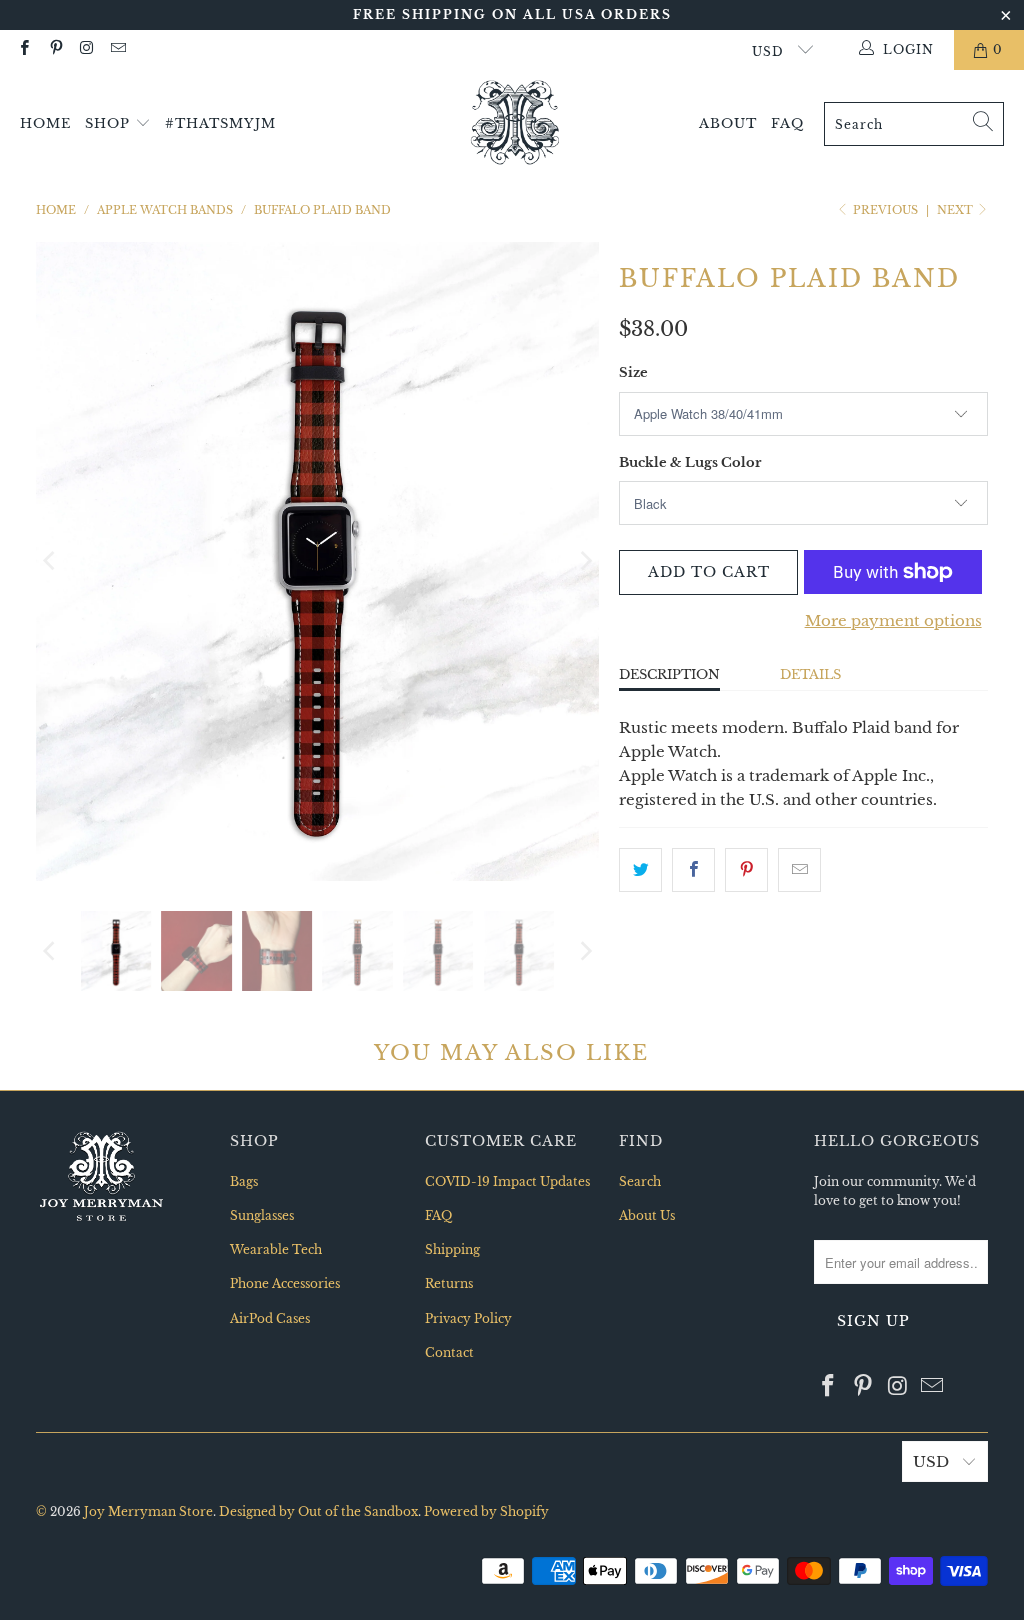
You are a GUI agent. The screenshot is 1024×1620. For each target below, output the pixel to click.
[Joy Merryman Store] (515, 124)
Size (633, 372)
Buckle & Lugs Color (690, 462)
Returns (449, 1283)
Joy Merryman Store (148, 1511)
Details (810, 674)
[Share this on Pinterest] (746, 870)
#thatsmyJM (220, 123)
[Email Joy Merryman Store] (117, 49)
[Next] (584, 561)
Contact (449, 1352)
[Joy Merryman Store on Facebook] (23, 49)
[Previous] (51, 561)
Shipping (452, 1249)
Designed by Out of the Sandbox (318, 1511)
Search (640, 1181)
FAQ (787, 123)
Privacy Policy (468, 1318)
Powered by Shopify (486, 1511)
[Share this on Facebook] (693, 870)
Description (669, 674)
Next (956, 210)
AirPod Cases (270, 1318)
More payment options (893, 620)
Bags (244, 1181)
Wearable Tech (276, 1249)
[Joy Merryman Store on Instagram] (86, 49)
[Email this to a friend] (799, 870)
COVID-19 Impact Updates (507, 1181)
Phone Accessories (285, 1283)
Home (45, 123)
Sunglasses (262, 1215)
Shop (110, 123)
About (728, 123)
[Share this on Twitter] (640, 870)
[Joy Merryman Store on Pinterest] (54, 49)
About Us (647, 1215)
